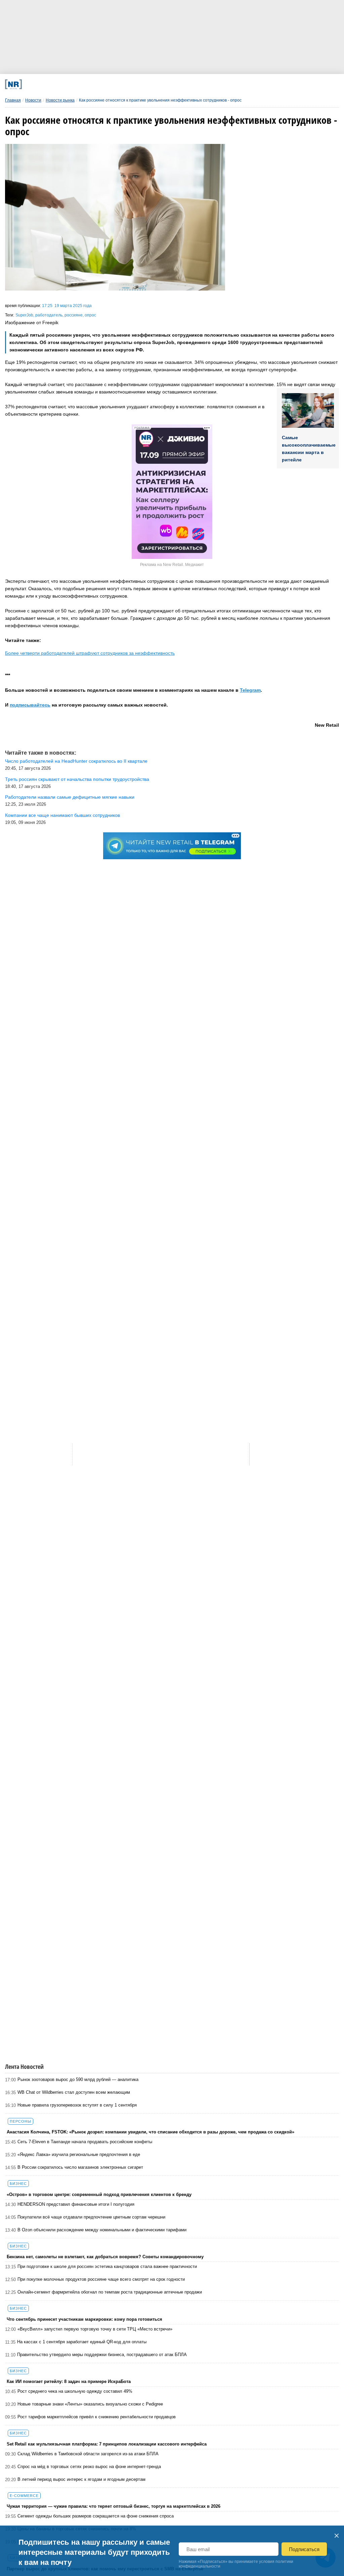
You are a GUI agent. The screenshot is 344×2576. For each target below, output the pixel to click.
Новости (33, 100)
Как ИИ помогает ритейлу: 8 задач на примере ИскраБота (69, 2381)
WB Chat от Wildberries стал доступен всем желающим (74, 2092)
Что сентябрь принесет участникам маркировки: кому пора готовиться (84, 2319)
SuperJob (24, 315)
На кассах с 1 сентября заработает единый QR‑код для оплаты (82, 2342)
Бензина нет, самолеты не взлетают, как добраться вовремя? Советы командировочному (105, 2257)
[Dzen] (160, 84)
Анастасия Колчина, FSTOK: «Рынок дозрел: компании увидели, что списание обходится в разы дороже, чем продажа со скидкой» (150, 2132)
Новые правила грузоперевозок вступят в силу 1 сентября (77, 2105)
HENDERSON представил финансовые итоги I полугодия (76, 2204)
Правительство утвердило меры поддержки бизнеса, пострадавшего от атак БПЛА (102, 2355)
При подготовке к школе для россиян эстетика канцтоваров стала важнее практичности (107, 2266)
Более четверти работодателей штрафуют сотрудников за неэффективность (90, 653)
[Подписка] (251, 84)
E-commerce (24, 2496)
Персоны (20, 2121)
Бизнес (18, 2184)
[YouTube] (190, 84)
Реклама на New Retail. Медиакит (172, 565)
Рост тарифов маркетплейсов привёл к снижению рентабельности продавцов (97, 2417)
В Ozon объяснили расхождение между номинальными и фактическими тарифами (102, 2230)
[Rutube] (221, 84)
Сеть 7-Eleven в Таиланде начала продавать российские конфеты (85, 2142)
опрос (90, 315)
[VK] (99, 84)
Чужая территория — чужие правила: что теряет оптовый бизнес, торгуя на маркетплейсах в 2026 (114, 2506)
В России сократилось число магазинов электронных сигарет (80, 2167)
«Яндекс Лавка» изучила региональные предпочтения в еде (79, 2154)
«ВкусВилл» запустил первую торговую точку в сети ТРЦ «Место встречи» (95, 2329)
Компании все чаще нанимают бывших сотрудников (62, 815)
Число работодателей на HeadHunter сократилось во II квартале (76, 761)
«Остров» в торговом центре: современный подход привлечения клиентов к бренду (99, 2194)
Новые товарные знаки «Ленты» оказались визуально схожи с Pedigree (90, 2404)
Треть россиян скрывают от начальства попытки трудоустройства (77, 779)
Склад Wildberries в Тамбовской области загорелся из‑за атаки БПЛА (88, 2454)
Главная (13, 100)
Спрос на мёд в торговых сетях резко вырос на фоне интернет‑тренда (89, 2467)
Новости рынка (60, 100)
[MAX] (129, 84)
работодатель (49, 315)
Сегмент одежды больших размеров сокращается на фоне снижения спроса (96, 2516)
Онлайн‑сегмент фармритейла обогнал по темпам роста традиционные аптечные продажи (110, 2292)
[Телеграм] (68, 84)
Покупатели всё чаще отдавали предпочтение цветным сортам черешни (91, 2217)
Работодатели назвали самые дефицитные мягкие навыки (70, 797)
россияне (74, 315)
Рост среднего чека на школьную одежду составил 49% (75, 2391)
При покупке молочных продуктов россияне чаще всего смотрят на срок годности (101, 2279)
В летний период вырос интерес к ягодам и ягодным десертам (81, 2479)
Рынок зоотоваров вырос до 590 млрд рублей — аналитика (78, 2079)
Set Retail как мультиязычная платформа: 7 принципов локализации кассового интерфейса (107, 2444)
